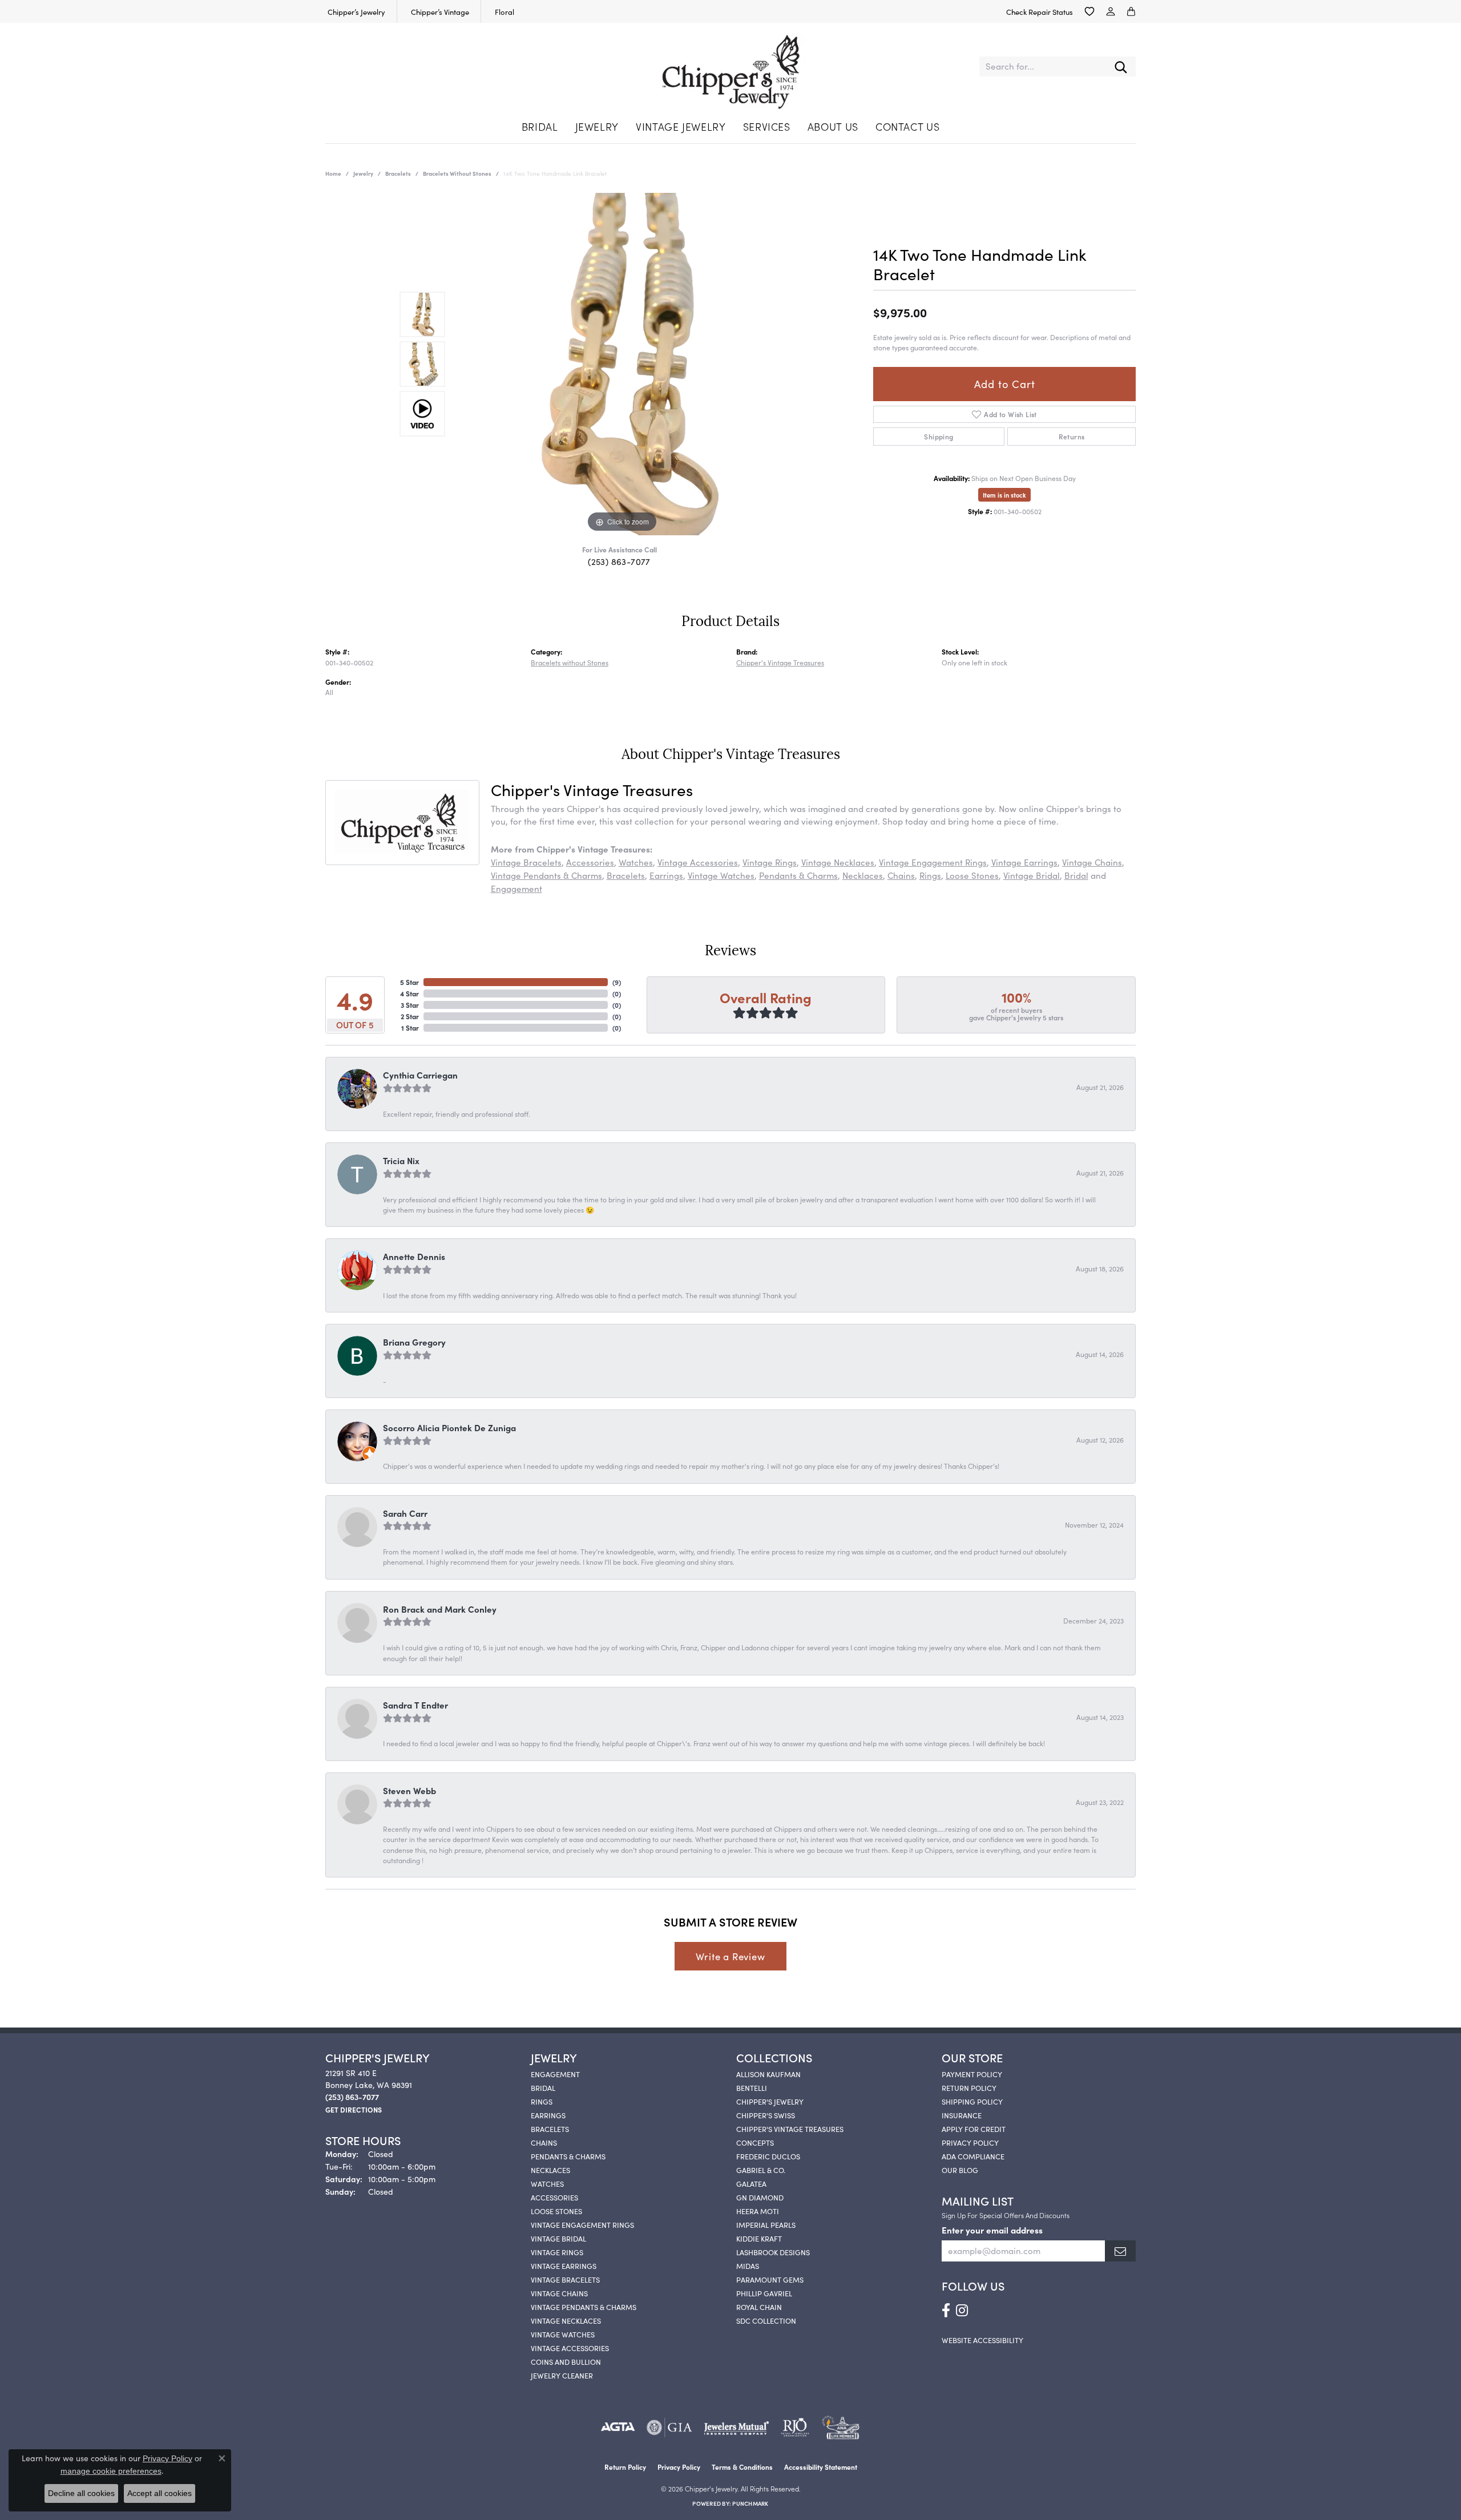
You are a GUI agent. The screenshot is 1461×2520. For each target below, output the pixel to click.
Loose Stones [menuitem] (556, 2211)
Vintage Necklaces (838, 862)
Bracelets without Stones (457, 173)
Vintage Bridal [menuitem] (558, 2238)
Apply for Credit (974, 2129)
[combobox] (1043, 66)
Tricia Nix (401, 1160)
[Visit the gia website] (669, 2428)
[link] (355, 11)
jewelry (363, 173)
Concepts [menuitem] (755, 2142)
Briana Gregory (414, 1342)
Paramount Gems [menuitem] (770, 2279)
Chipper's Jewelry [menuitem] (770, 2101)
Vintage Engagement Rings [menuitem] (582, 2224)
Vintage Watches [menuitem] (563, 2334)
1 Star (410, 1027)
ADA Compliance (973, 2156)
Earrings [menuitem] (548, 2115)
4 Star (409, 993)
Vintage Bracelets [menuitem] (565, 2279)
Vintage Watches (721, 875)
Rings (930, 875)
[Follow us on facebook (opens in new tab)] (946, 2311)
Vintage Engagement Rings (933, 862)
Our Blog (960, 2170)
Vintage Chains (1092, 862)
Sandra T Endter (415, 1705)
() (617, 982)
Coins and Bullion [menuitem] (566, 2361)
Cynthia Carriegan (420, 1075)
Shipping (939, 436)
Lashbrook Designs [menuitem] (773, 2252)
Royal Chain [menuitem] (759, 2307)
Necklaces (863, 875)
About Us (833, 126)
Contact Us (907, 126)
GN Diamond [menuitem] (760, 2197)
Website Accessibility (982, 2340)
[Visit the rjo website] (795, 2428)
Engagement (516, 888)
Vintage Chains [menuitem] (559, 2293)
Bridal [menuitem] (543, 2087)
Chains (901, 875)
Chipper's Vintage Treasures (780, 662)
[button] (1089, 11)
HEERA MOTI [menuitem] (758, 2211)
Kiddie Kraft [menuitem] (759, 2238)
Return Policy (969, 2087)
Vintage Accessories (698, 862)
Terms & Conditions (742, 2467)
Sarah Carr (405, 1513)
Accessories (590, 862)
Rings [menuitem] (542, 2101)
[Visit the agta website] (618, 2428)
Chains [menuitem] (544, 2142)
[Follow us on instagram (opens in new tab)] (962, 2311)
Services (767, 126)
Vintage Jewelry (681, 126)
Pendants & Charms (798, 875)
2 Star (410, 1016)
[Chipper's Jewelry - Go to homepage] (731, 66)
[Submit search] (1121, 66)
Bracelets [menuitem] (550, 2129)
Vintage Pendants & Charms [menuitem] (584, 2307)
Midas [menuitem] (748, 2265)
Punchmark (750, 2503)
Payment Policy (972, 2074)
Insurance (962, 2115)
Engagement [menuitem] (555, 2074)
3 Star (410, 1005)
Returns (1072, 436)
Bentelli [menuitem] (752, 2087)
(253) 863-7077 (619, 561)
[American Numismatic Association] (840, 2428)
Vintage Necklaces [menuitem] (566, 2320)
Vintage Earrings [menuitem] (564, 2265)
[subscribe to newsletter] (1120, 2251)
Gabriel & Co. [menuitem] (761, 2170)
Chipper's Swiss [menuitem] (766, 2115)
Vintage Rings (770, 862)
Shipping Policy (972, 2101)
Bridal (540, 126)
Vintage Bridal (1032, 875)
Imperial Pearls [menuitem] (766, 2224)
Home (333, 173)
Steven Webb (409, 1790)
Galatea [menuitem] (751, 2183)
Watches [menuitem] (547, 2183)
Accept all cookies (160, 2493)
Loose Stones (972, 875)
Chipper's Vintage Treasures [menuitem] (790, 2129)
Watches (636, 862)
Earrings (666, 875)
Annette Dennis (414, 1256)
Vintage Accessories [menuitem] (570, 2348)
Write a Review (730, 1956)
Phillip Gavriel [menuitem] (764, 2293)
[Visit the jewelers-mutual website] (736, 2428)
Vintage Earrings (1024, 862)
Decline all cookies (81, 2493)
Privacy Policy (970, 2142)
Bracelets (398, 173)
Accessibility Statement (821, 2467)
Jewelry (597, 126)
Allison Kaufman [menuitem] (768, 2074)
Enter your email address (992, 2230)
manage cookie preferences (111, 2471)
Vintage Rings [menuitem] (557, 2252)
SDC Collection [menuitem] (766, 2320)
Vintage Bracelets (526, 862)
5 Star (409, 982)
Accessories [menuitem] (554, 2197)
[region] (622, 364)
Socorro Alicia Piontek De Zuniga (449, 1427)
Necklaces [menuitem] (550, 2170)
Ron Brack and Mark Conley (440, 1609)
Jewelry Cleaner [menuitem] (562, 2375)
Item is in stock (1004, 495)
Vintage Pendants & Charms (546, 875)
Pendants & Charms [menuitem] (568, 2156)
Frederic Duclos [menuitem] (768, 2156)
